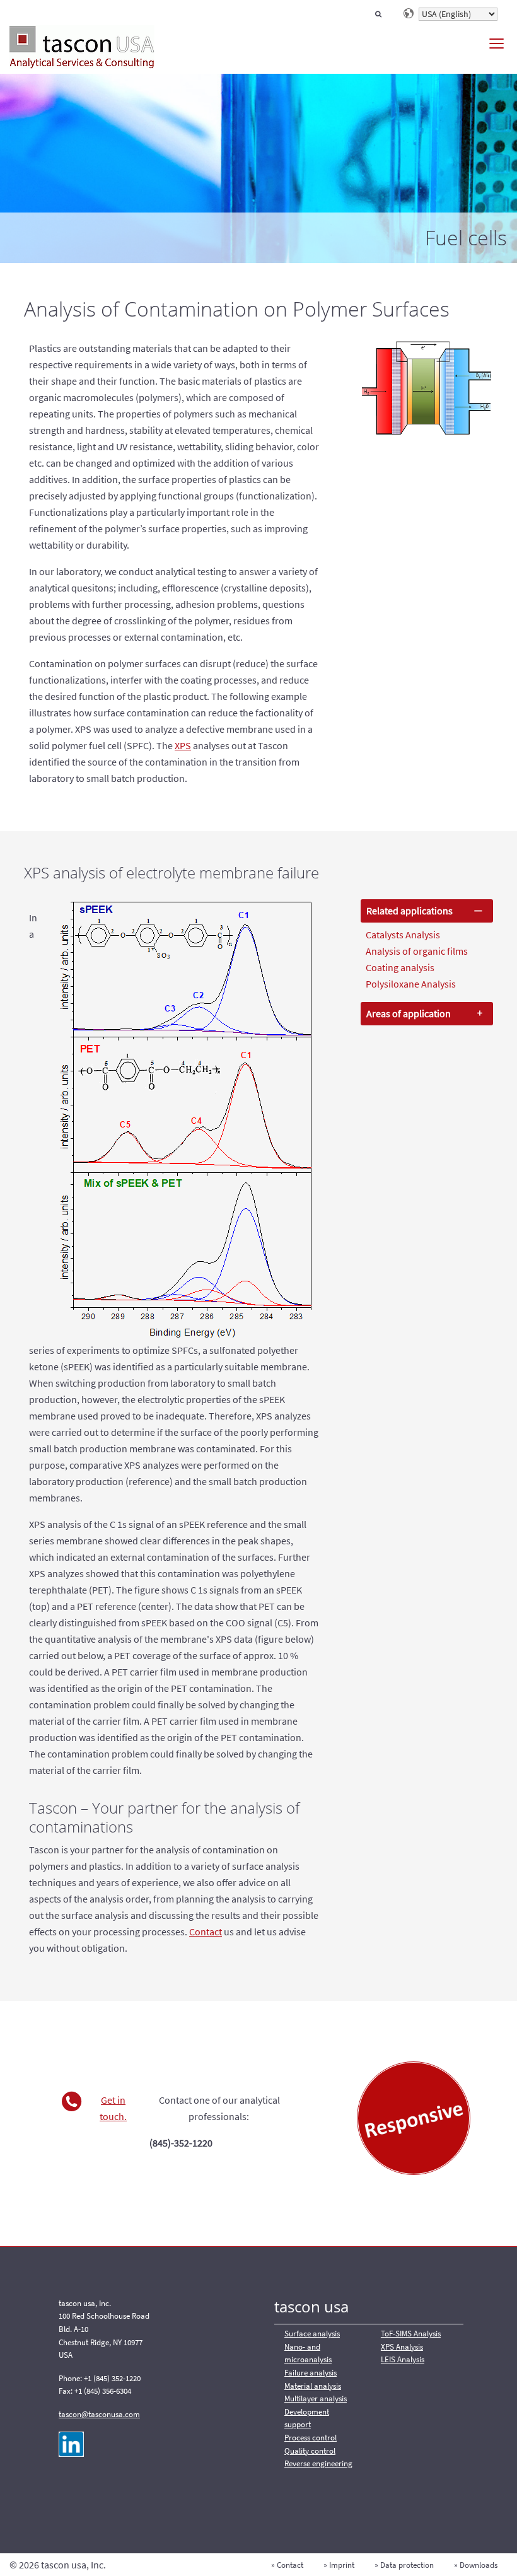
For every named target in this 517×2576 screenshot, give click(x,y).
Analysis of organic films (417, 951)
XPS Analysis (402, 2347)
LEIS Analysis (403, 2359)
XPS (183, 745)
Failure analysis (311, 2373)
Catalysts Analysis (403, 935)
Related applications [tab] (410, 911)
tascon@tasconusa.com (99, 2414)
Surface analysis (312, 2334)
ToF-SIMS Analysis (411, 2334)
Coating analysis (400, 967)
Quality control (310, 2451)
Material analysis (313, 2386)
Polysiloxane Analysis (411, 984)
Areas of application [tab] (409, 1013)
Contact (206, 1932)
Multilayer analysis (316, 2398)
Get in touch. (113, 2108)
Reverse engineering (318, 2463)
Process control (311, 2438)
